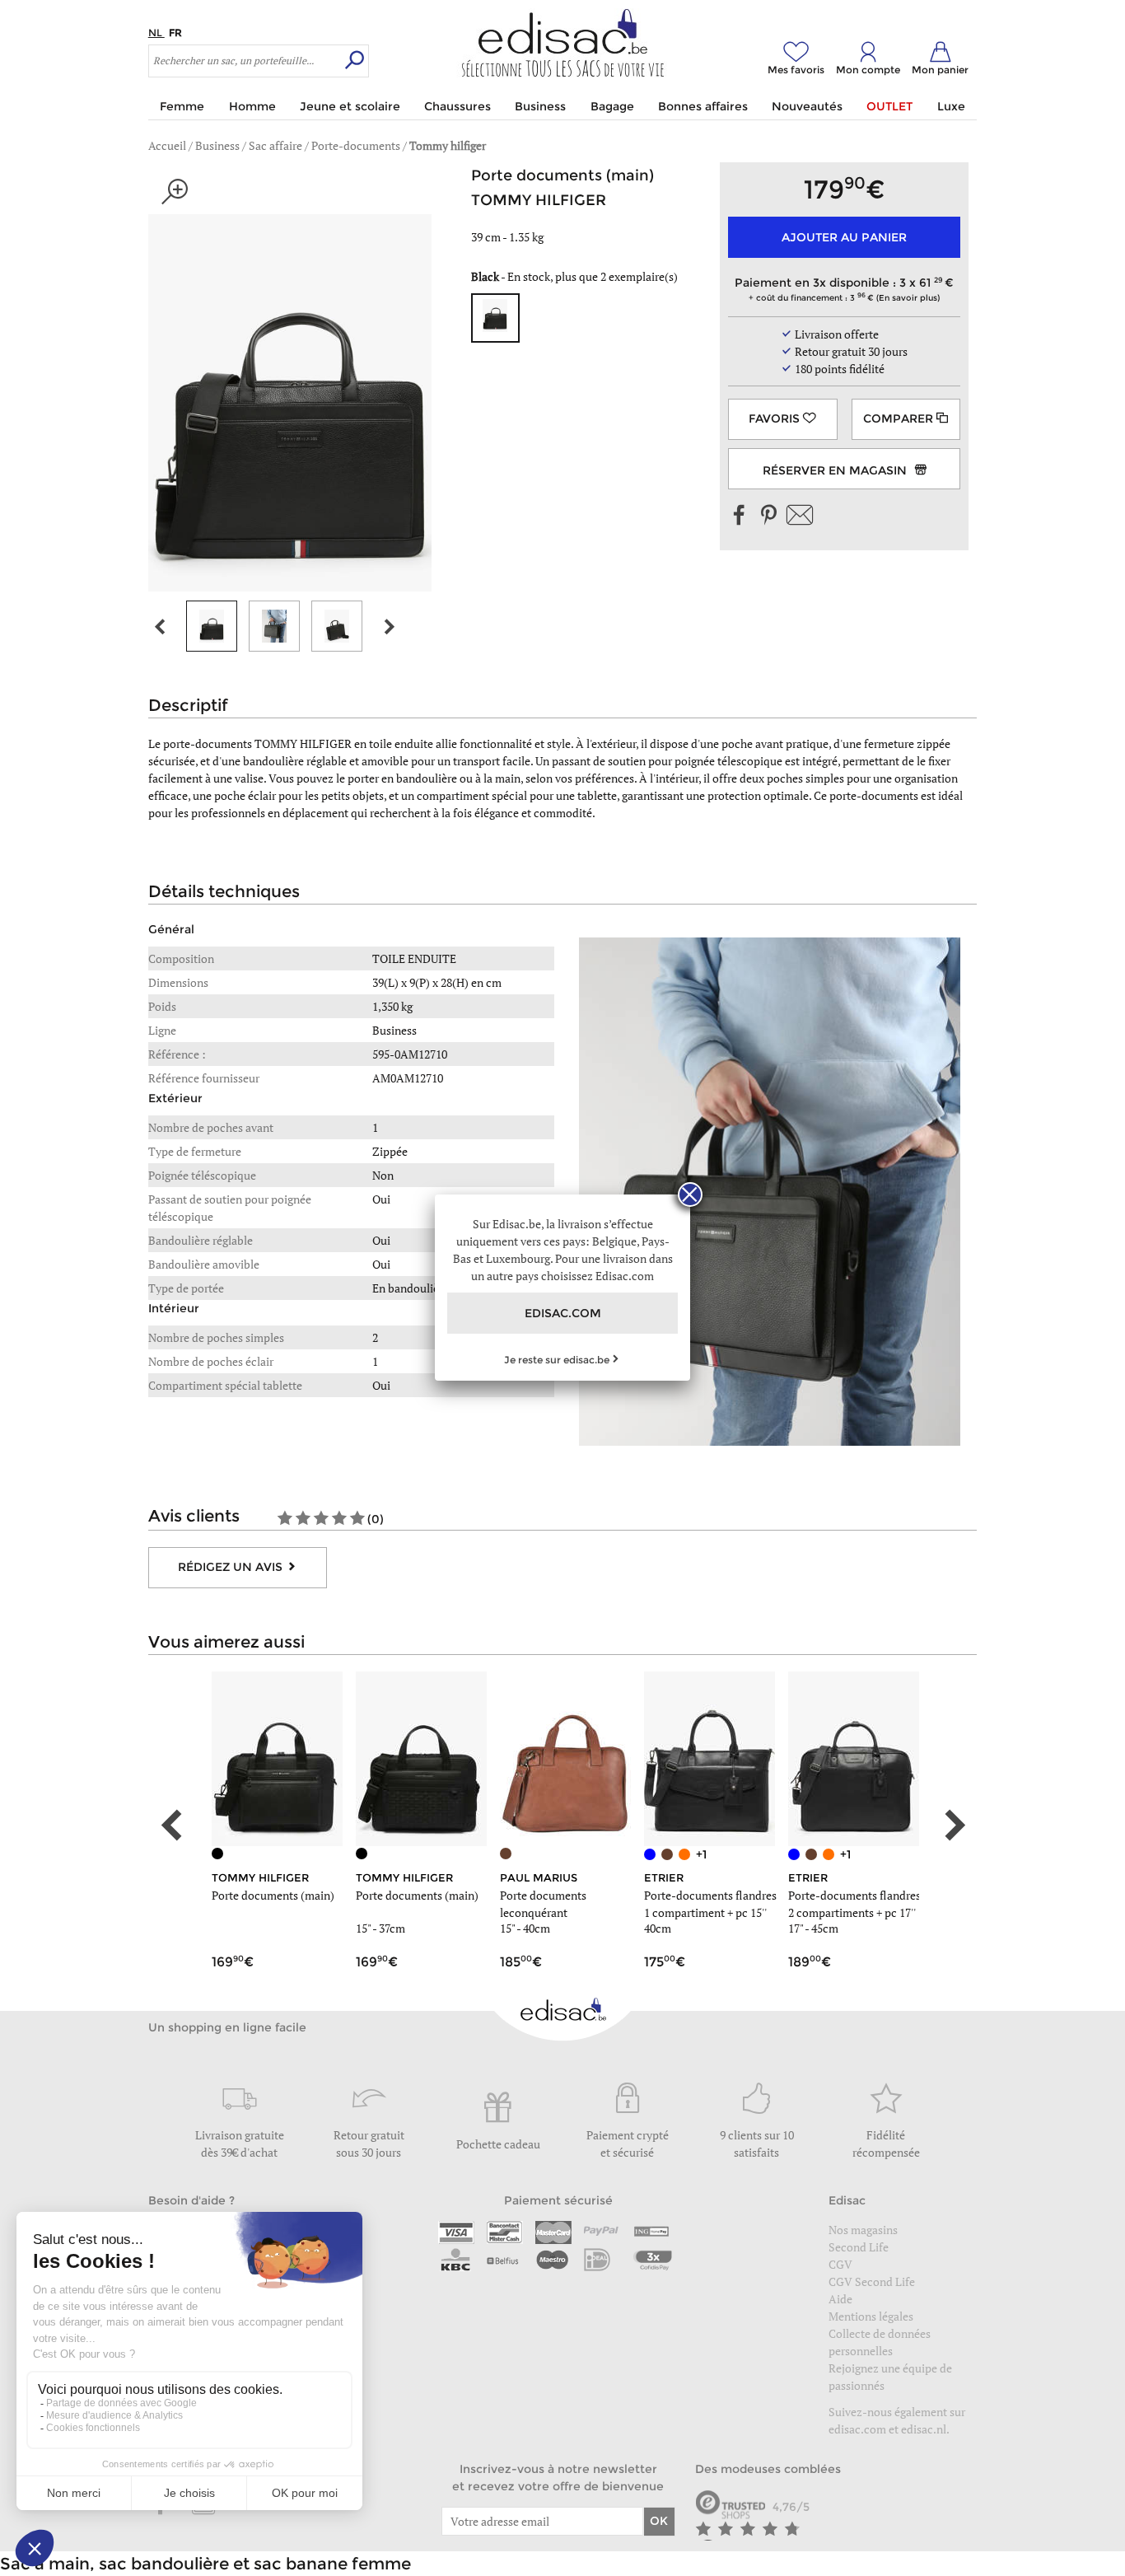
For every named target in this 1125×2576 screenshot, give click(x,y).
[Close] (690, 1194)
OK (659, 2521)
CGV (840, 2264)
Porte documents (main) (273, 1895)
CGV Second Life (872, 2281)
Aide (840, 2299)
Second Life (859, 2247)
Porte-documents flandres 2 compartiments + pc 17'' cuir (854, 1912)
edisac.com (859, 2429)
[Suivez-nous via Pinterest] (768, 516)
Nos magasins (863, 2230)
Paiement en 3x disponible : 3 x (840, 289)
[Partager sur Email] (800, 516)
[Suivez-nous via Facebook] (740, 516)
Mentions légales (871, 2316)
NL (156, 33)
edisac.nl (924, 2429)
